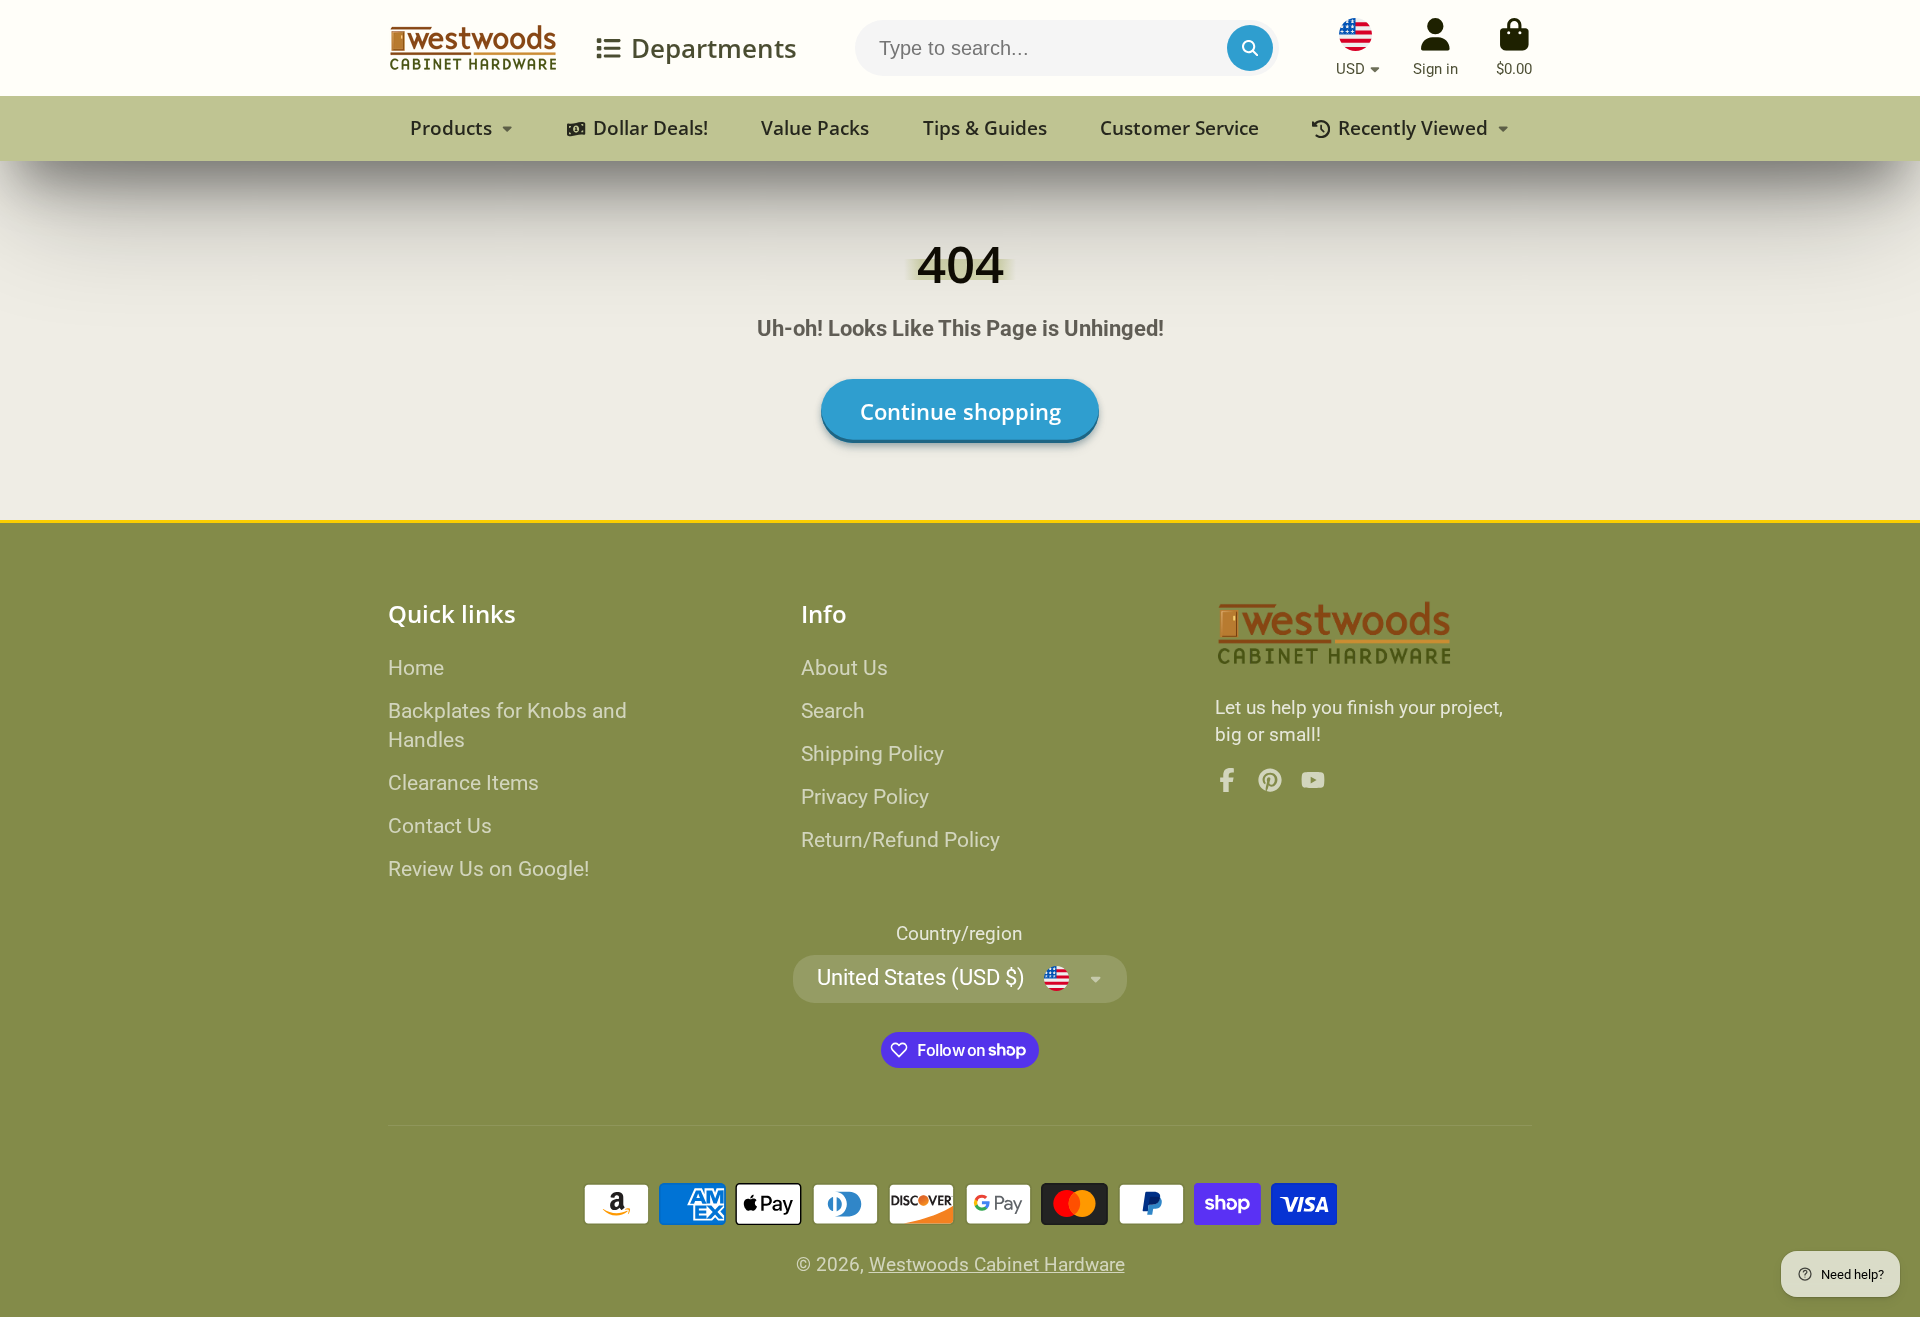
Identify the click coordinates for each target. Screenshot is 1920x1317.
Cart (1514, 48)
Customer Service (1179, 127)
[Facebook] (1227, 780)
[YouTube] (1313, 780)
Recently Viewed (1413, 127)
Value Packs (815, 127)
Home (416, 667)
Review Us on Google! (488, 868)
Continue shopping (960, 411)
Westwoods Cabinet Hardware (997, 1264)
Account (1435, 48)
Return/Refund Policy (900, 839)
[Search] (1250, 48)
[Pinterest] (1270, 780)
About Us (844, 667)
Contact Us (440, 825)
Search (833, 710)
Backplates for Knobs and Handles (507, 725)
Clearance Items (463, 782)
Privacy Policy (865, 796)
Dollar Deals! (650, 127)
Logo (473, 48)
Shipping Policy (872, 753)
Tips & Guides (985, 127)
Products (451, 127)
